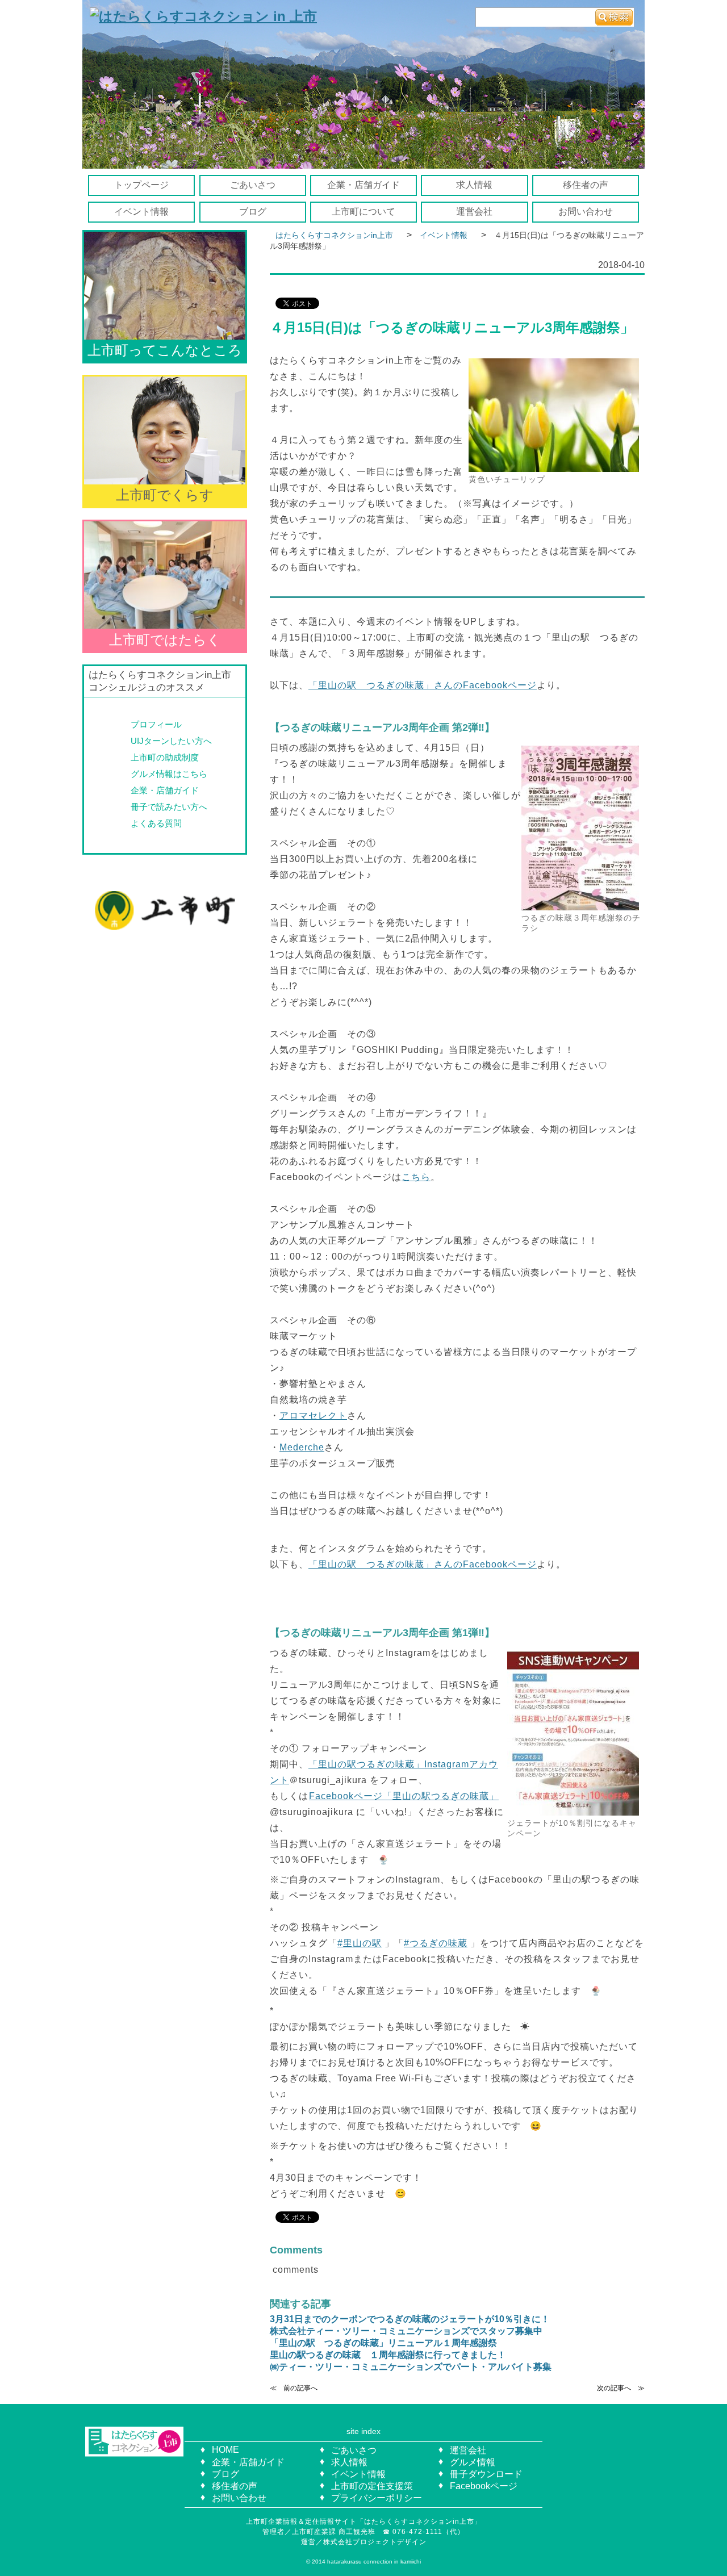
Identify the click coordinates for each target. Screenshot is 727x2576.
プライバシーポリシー (377, 2498)
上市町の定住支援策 (372, 2486)
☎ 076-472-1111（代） (427, 2532)
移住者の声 (586, 185)
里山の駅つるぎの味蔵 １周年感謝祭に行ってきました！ (388, 2355)
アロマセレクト (313, 1415)
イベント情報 (141, 212)
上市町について (363, 212)
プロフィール (156, 724)
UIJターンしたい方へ (171, 741)
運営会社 (474, 212)
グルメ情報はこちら (169, 774)
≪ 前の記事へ (294, 2388)
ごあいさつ (253, 185)
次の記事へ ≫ (621, 2388)
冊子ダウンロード (486, 2474)
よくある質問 (156, 823)
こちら (416, 1177)
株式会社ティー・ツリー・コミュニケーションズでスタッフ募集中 (406, 2331)
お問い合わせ (586, 212)
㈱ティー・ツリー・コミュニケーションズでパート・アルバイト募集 (411, 2367)
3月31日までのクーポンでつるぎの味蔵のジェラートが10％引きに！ (410, 2319)
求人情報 (474, 185)
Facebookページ (484, 2486)
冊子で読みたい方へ (169, 807)
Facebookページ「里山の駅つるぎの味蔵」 (404, 1796)
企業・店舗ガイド (363, 185)
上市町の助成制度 (165, 757)
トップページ (141, 185)
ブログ (253, 212)
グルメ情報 (473, 2462)
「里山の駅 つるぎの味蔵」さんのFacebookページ (423, 685)
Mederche (302, 1447)
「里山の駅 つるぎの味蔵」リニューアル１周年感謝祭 (383, 2343)
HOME (225, 2450)
